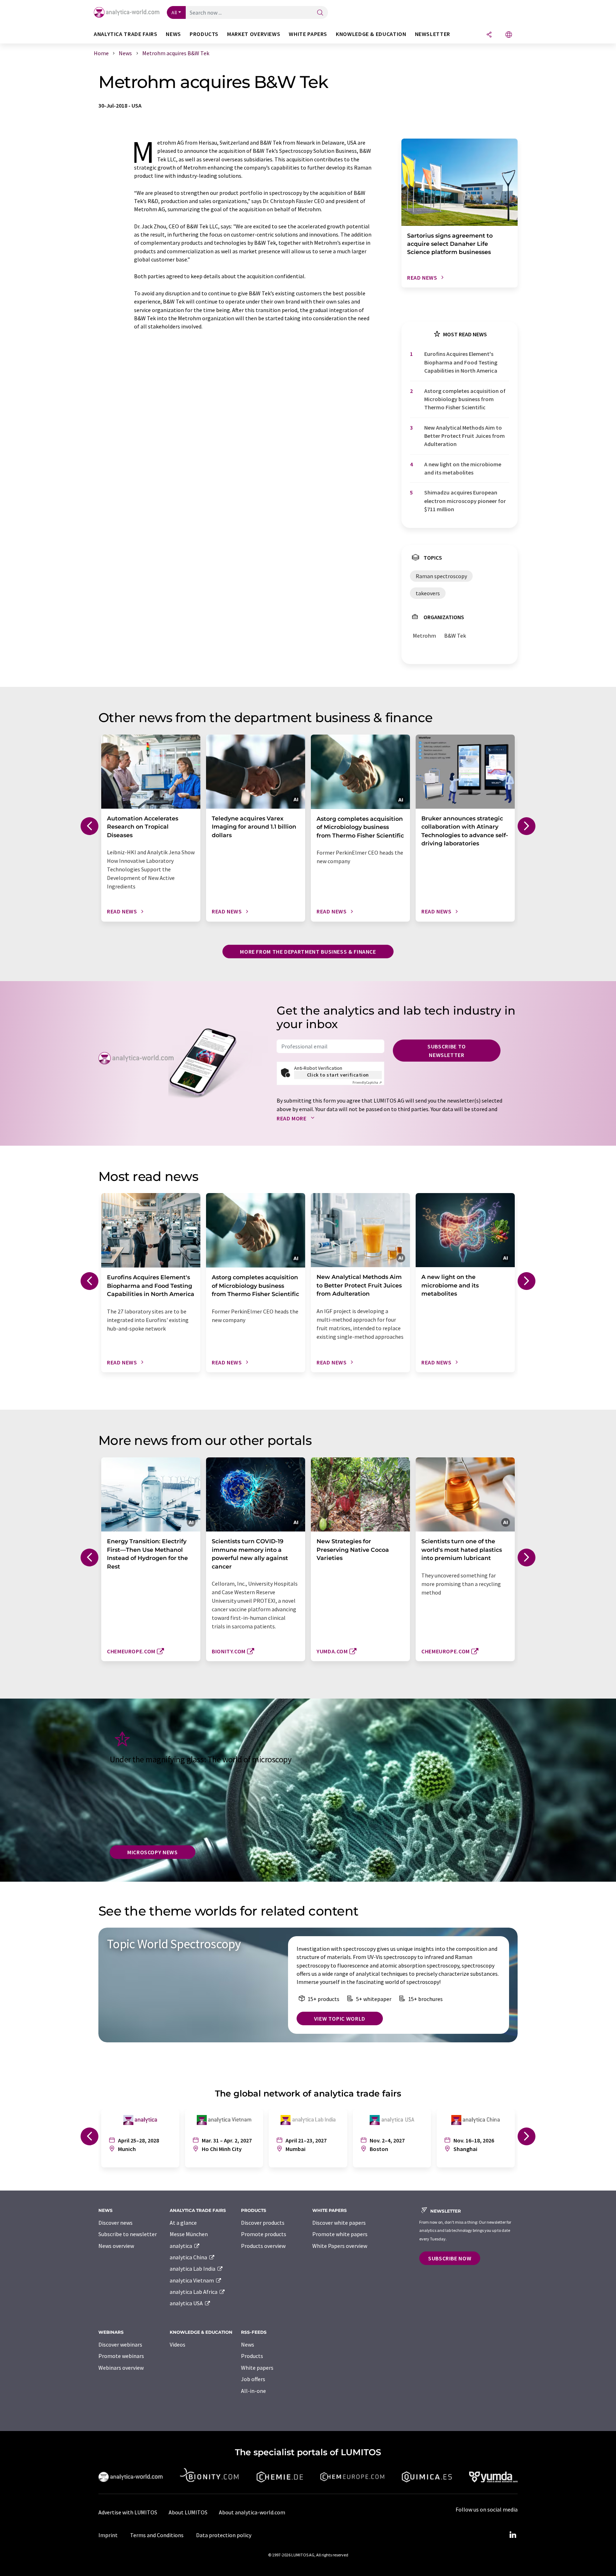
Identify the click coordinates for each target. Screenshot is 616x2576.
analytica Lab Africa (194, 2292)
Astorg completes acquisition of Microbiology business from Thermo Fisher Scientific (465, 399)
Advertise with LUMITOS (128, 2512)
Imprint (108, 2535)
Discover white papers (339, 2223)
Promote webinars (121, 2356)
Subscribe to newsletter (447, 1051)
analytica (181, 2246)
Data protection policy (224, 2535)
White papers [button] (308, 34)
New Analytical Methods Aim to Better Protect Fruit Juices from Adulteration (464, 436)
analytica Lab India (193, 2269)
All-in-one (253, 2391)
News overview (116, 2246)
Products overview (263, 2246)
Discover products (263, 2223)
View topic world (340, 2018)
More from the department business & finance (308, 952)
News (248, 2344)
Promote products (264, 2234)
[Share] (489, 35)
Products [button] (204, 34)
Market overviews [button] (254, 34)
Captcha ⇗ (367, 1082)
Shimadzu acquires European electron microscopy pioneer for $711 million (465, 501)
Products (252, 2356)
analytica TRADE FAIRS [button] (125, 34)
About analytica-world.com (252, 2512)
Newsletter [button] (433, 34)
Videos (178, 2344)
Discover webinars (120, 2344)
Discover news (115, 2223)
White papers (257, 2368)
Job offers (253, 2379)
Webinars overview (121, 2368)
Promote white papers (340, 2234)
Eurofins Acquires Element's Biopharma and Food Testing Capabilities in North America (461, 362)
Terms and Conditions (157, 2535)
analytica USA (187, 2303)
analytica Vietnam (192, 2280)
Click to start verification (338, 1075)
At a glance (183, 2223)
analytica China (189, 2257)
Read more (292, 1118)
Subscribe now (450, 2258)
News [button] (173, 34)
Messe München (189, 2234)
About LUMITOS (188, 2512)
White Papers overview (340, 2246)
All (174, 12)
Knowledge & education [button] (371, 34)
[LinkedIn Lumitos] (513, 2535)
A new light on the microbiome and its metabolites (463, 468)
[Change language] (509, 35)
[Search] (320, 13)
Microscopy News (153, 1852)
